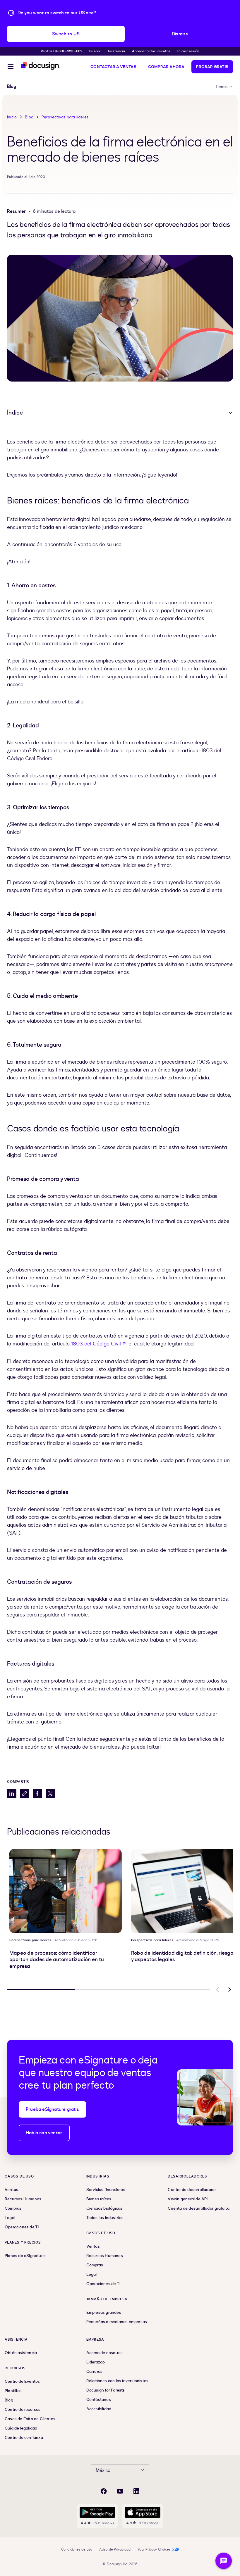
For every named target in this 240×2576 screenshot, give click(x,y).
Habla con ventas (44, 2133)
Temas (222, 87)
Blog (29, 117)
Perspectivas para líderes (65, 117)
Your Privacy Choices (154, 2549)
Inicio (12, 117)
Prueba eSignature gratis (52, 2109)
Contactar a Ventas (113, 67)
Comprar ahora (166, 67)
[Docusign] (40, 66)
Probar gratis (212, 67)
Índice (15, 413)
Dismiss (180, 34)
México (103, 2470)
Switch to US (66, 34)
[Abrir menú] (11, 67)
